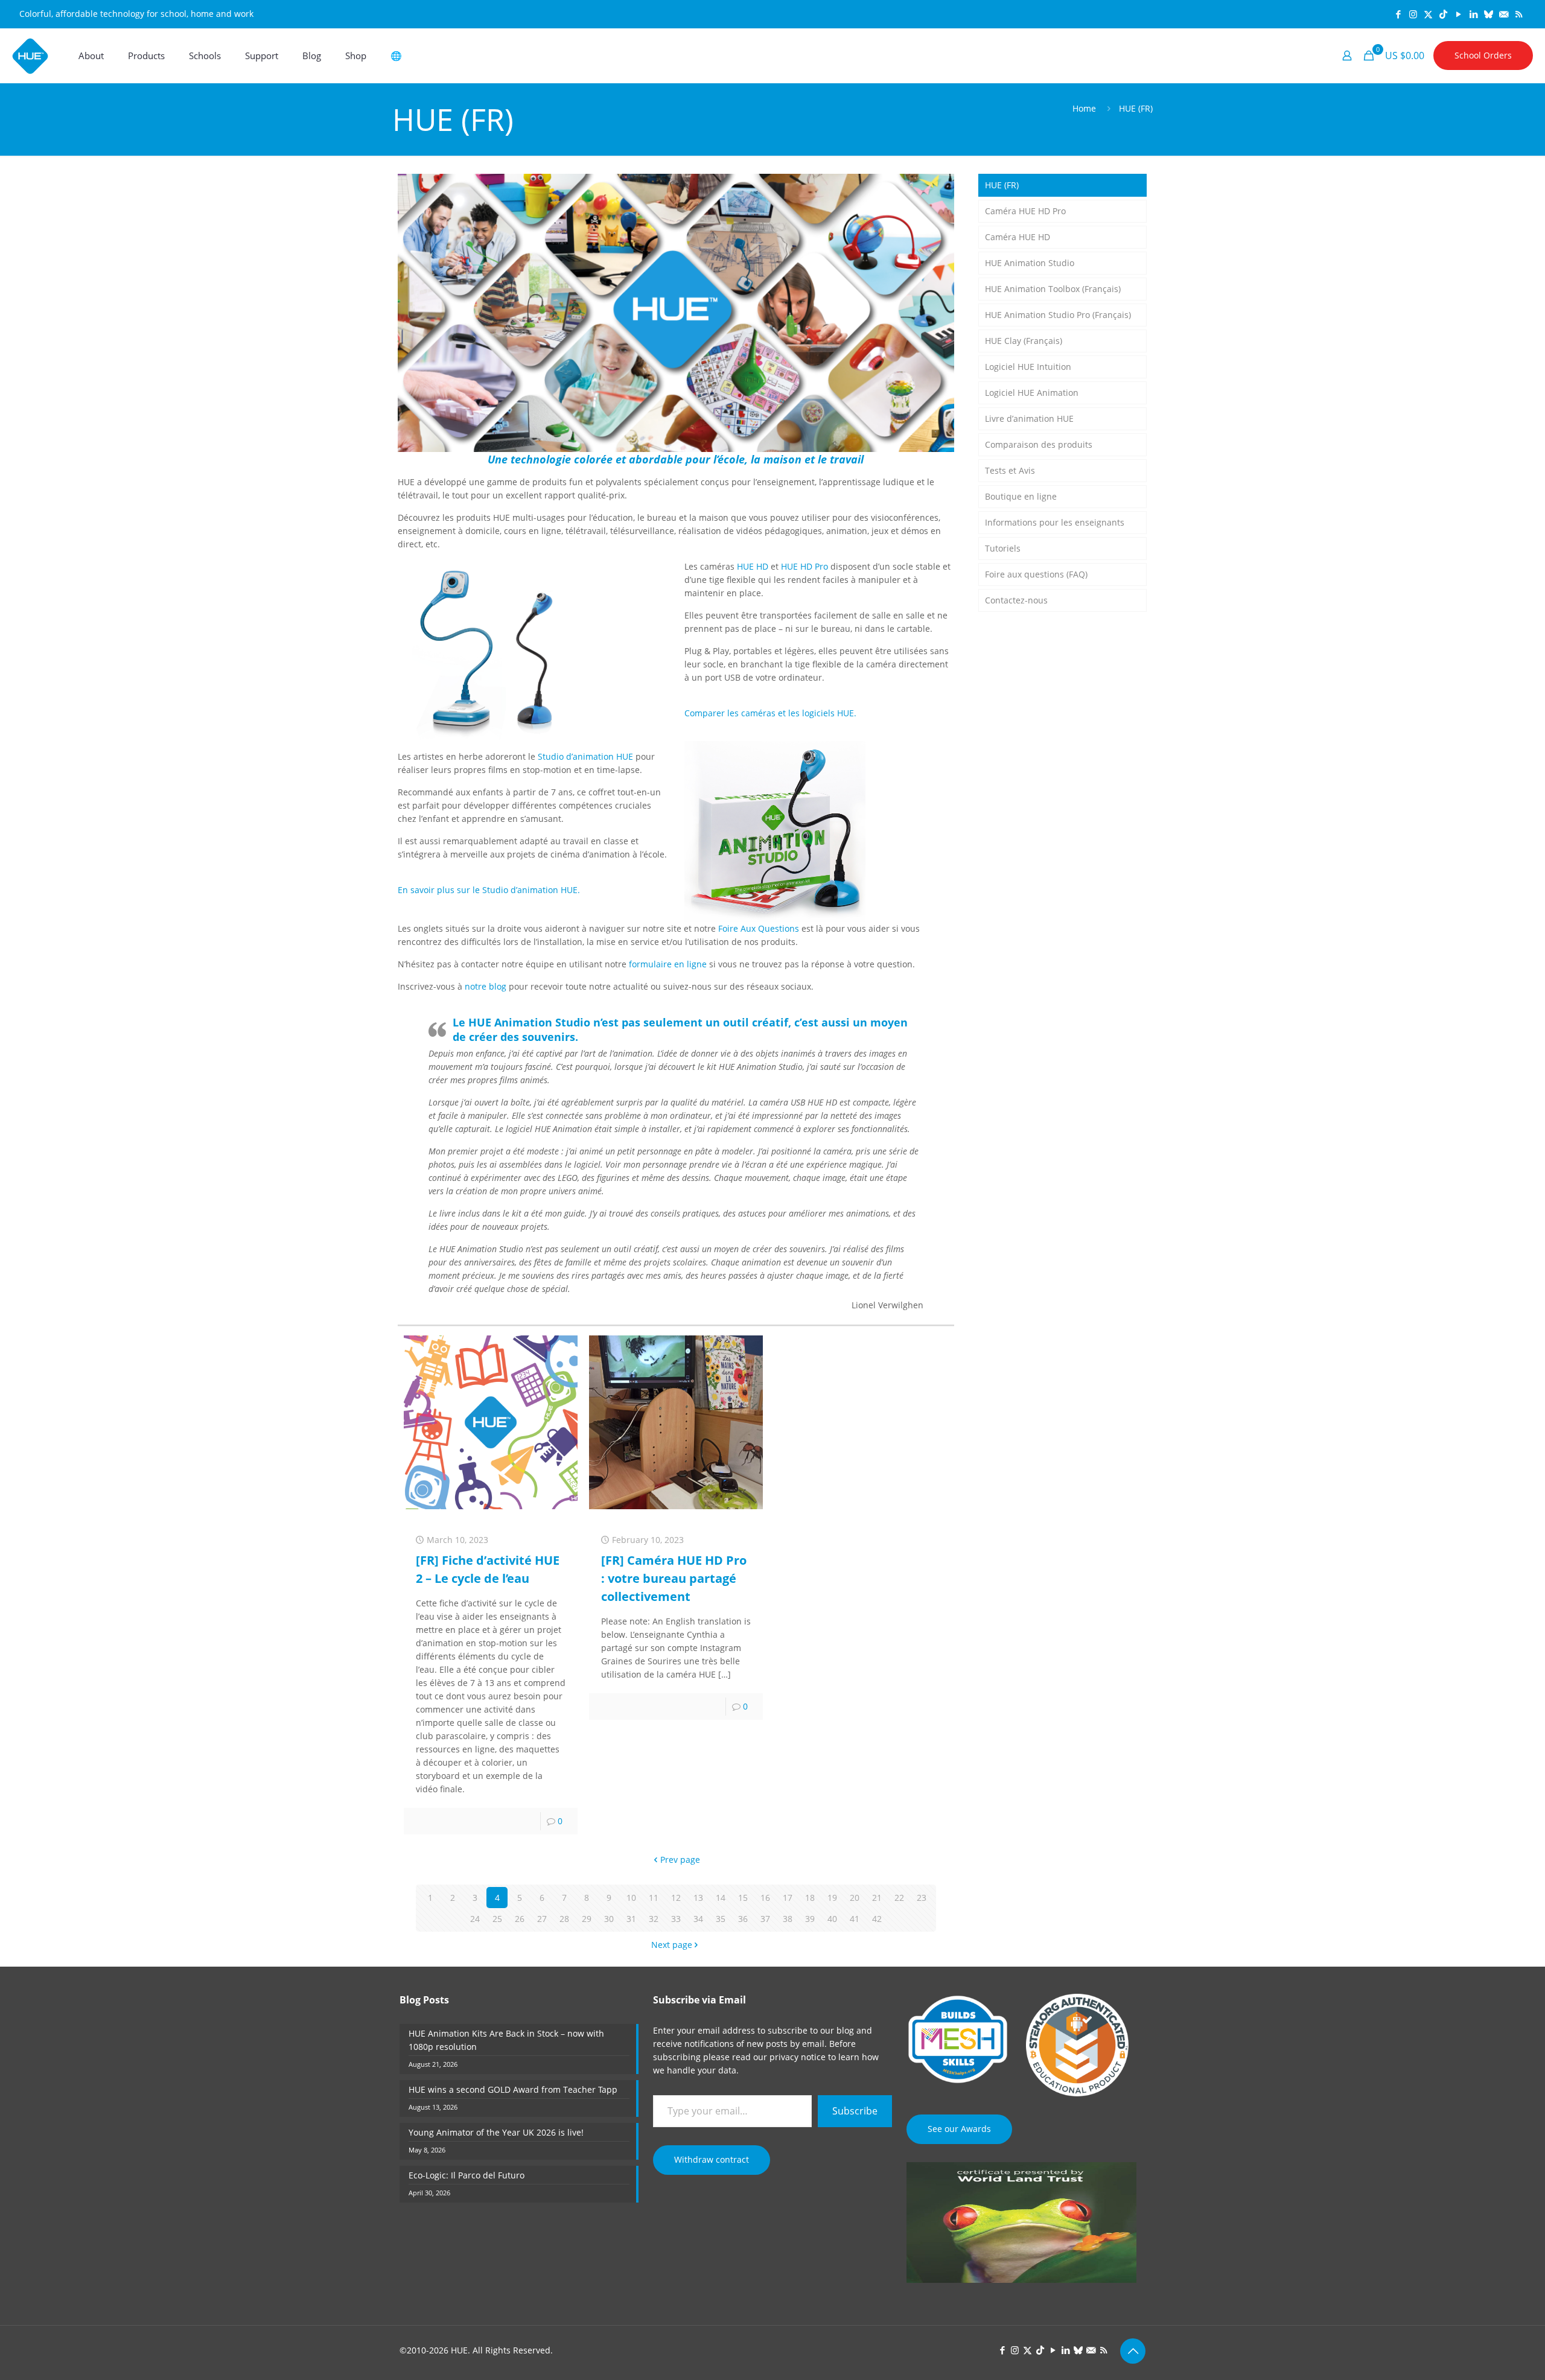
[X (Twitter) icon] (1428, 14)
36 (743, 1919)
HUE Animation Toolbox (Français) (1053, 289)
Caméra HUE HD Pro (1025, 211)
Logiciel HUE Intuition (1028, 367)
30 (609, 1919)
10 (631, 1898)
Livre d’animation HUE (1029, 418)
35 (721, 1919)
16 (765, 1898)
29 (587, 1919)
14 (721, 1898)
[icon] (1489, 14)
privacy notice (798, 2057)
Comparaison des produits (1039, 444)
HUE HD (753, 566)
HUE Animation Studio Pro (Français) (1058, 315)
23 (922, 1898)
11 (654, 1898)
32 (654, 1919)
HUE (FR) (1136, 108)
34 (698, 1919)
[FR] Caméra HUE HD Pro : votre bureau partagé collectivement (674, 1578)
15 (743, 1898)
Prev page (680, 1860)
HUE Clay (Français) (1024, 341)
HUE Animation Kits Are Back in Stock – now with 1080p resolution (506, 2040)
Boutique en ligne (1021, 496)
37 (765, 1919)
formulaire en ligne (668, 964)
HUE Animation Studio (1030, 263)
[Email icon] (1504, 14)
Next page (672, 1945)
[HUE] (30, 56)
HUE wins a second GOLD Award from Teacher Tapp (513, 2089)
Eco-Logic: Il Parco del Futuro (467, 2175)
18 (810, 1898)
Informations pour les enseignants (1055, 522)
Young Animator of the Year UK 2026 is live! (496, 2132)
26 (520, 1919)
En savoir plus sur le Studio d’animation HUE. (489, 890)
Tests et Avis (1010, 470)
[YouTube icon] (1458, 14)
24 (475, 1919)
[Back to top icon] (1133, 2351)
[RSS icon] (1519, 14)
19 (832, 1898)
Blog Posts (424, 2000)
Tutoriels (1003, 548)
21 (877, 1898)
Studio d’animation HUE (585, 756)
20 (855, 1898)
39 (810, 1919)
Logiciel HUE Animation (1032, 393)
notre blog (486, 986)
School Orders (1483, 55)
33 (676, 1919)
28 (564, 1919)
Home (1084, 108)
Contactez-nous (1016, 600)
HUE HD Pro (804, 566)
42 (877, 1919)
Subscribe (855, 2111)
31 (631, 1919)
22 (899, 1898)
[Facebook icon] (1398, 14)
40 (832, 1919)
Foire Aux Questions (759, 928)
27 (542, 1919)
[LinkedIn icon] (1473, 14)
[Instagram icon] (1413, 14)
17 (788, 1898)
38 (788, 1919)
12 (676, 1898)
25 (497, 1919)
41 (855, 1919)
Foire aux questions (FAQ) (1036, 574)
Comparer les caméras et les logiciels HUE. (770, 713)
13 (698, 1898)
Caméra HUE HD (1018, 237)
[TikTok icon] (1443, 14)
